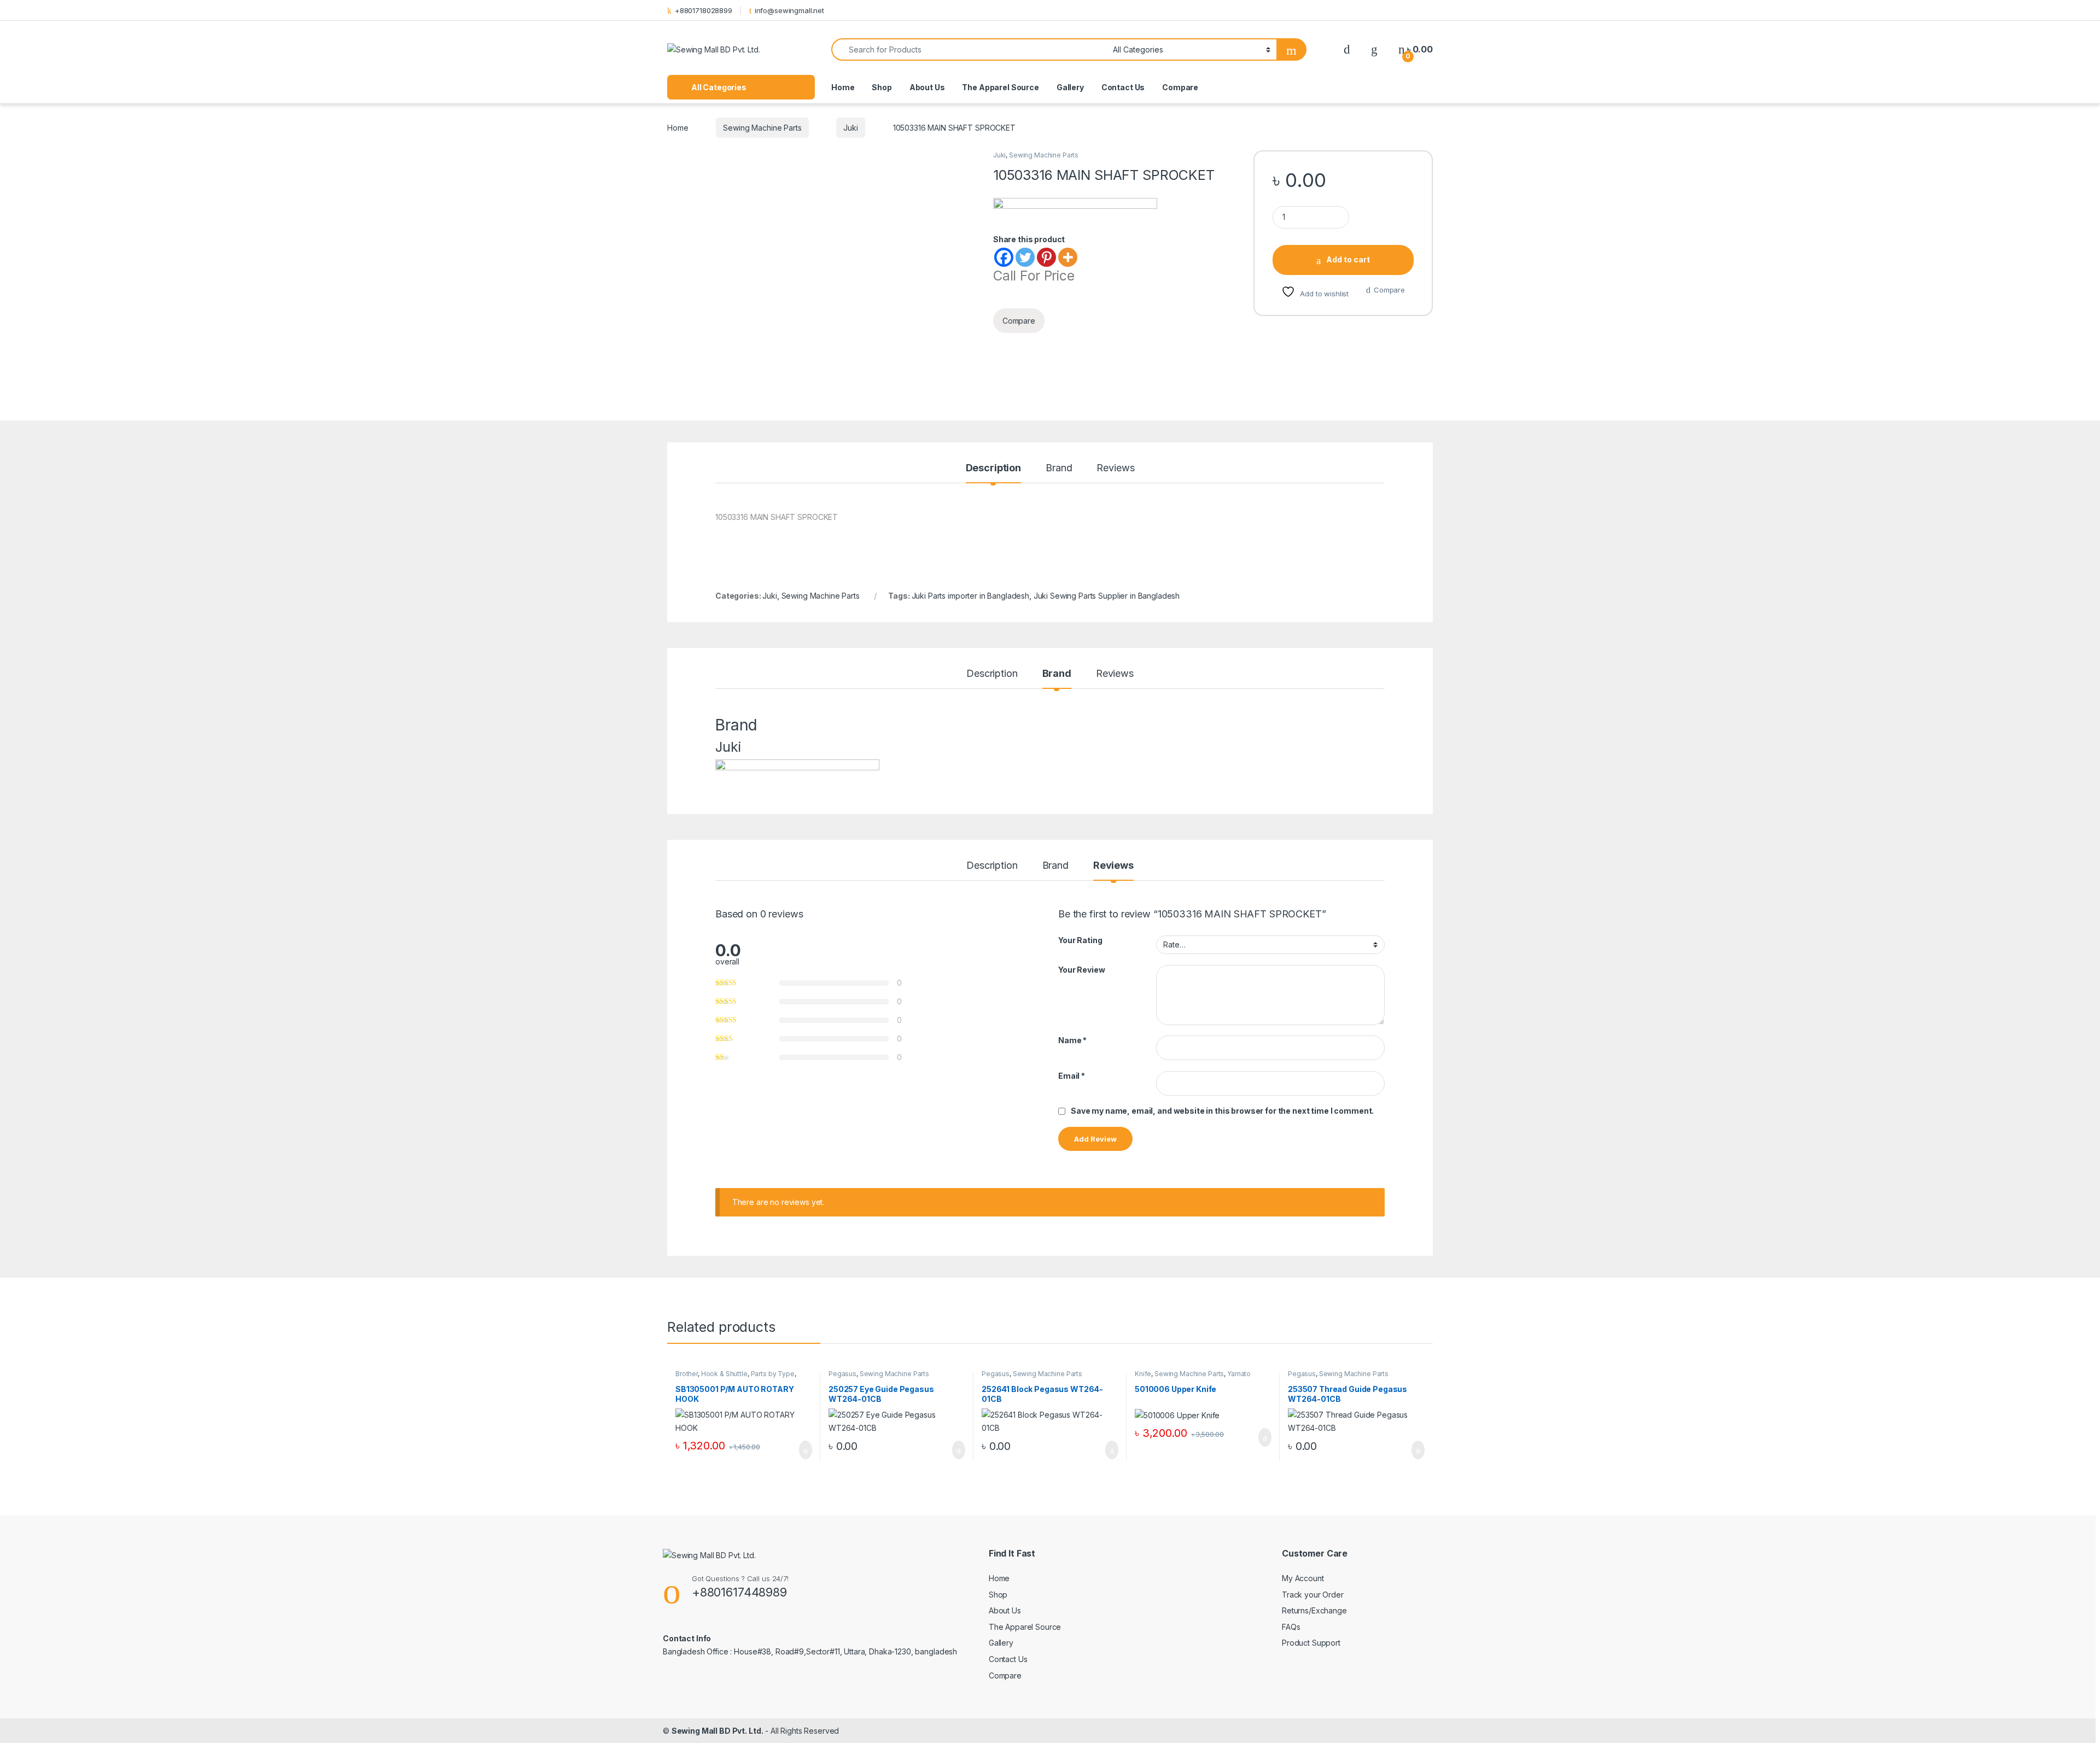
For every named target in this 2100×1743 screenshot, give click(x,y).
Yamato (1239, 1374)
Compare (1180, 87)
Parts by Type (773, 1374)
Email (1072, 1076)
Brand (1059, 468)
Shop (882, 87)
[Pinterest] (1046, 257)
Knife (1143, 1374)
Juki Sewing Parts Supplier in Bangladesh (1107, 596)
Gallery (1070, 87)
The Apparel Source (1000, 87)
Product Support (1311, 1643)
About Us (927, 87)
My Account (1303, 1578)
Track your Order (1313, 1595)
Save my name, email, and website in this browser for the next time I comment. (1222, 1111)
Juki (850, 128)
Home (843, 87)
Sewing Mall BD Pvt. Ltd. (717, 1731)
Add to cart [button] (805, 1450)
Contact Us (1123, 87)
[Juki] (1075, 215)
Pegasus (842, 1374)
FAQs (1291, 1627)
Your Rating (1080, 940)
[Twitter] (1025, 257)
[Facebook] (1004, 257)
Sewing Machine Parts (762, 128)
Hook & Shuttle (724, 1374)
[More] (1068, 257)
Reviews (1115, 468)
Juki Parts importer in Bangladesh (970, 596)
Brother (687, 1374)
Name (1072, 1040)
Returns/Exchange (1314, 1610)
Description (993, 468)
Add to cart (1348, 259)
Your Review (1081, 970)
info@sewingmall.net (789, 10)
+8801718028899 (704, 10)
